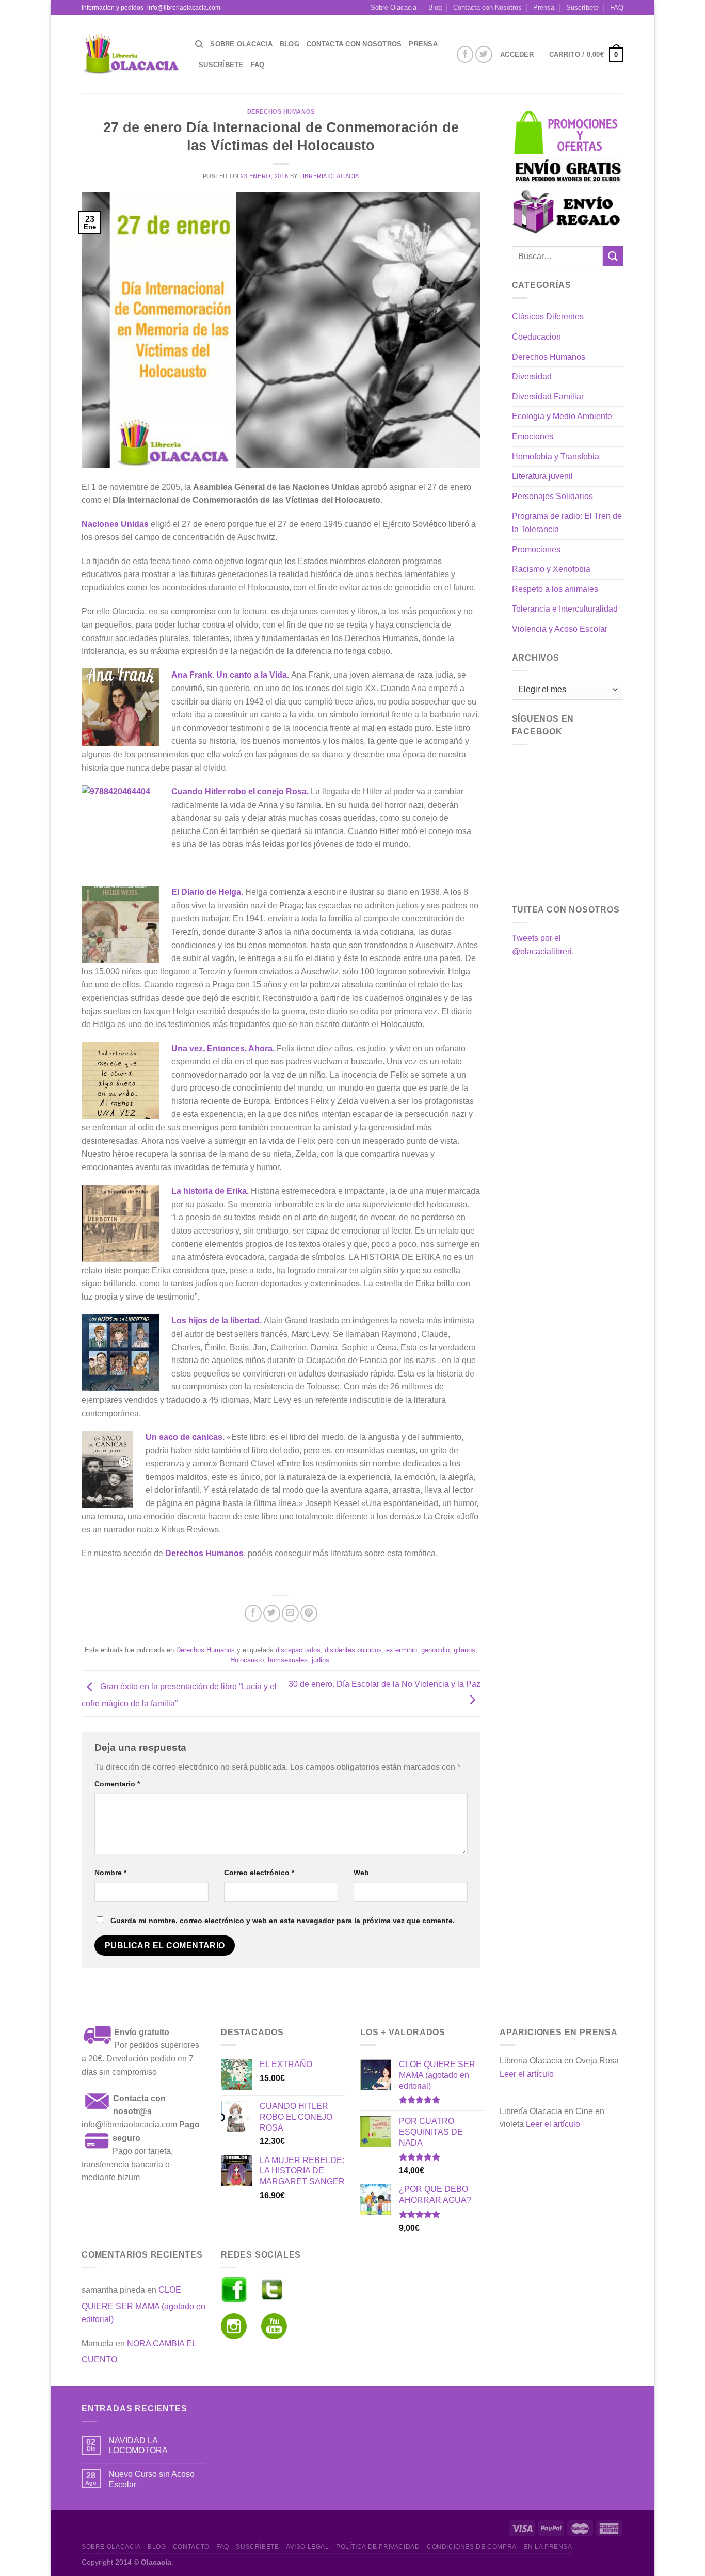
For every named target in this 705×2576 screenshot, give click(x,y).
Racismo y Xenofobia (551, 569)
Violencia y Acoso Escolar (560, 629)
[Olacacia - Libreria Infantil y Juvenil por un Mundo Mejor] (131, 54)
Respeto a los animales (555, 589)
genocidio (435, 1650)
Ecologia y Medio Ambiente (562, 416)
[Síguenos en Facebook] (465, 54)
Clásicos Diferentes (548, 317)
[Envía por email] (290, 1613)
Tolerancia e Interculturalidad (565, 609)
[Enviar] (613, 256)
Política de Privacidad (378, 2547)
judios (321, 1660)
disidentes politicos (353, 1650)
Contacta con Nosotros (487, 7)
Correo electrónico (259, 1873)
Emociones (533, 436)
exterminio (402, 1650)
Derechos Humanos (281, 111)
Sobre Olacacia (394, 7)
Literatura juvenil (542, 476)
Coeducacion (536, 337)
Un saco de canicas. (185, 1437)
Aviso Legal (308, 2547)
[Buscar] (199, 44)
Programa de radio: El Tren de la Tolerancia (567, 523)
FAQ (617, 7)
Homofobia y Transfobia (556, 457)
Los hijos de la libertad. (217, 1321)
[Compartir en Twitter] (272, 1613)
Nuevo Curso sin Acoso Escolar (151, 2479)
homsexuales (288, 1660)
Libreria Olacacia (329, 176)
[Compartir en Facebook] (253, 1613)
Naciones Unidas (115, 524)
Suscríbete (582, 7)
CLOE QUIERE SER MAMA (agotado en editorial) (143, 2305)
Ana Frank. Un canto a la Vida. (230, 675)
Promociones (536, 549)
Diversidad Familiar (548, 397)
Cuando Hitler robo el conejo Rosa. (240, 791)
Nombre (110, 1873)
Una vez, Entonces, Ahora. (224, 1049)
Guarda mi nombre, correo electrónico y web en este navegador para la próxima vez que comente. (283, 1921)
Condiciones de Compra (472, 2547)
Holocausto (247, 1660)
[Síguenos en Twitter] (484, 54)
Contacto (191, 2547)
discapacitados (298, 1650)
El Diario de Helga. (207, 892)
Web (361, 1873)
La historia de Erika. (210, 1191)
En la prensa (548, 2547)
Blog (435, 7)
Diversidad (532, 377)
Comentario (117, 1784)
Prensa (544, 7)
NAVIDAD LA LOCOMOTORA (138, 2445)
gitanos (464, 1650)
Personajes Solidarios (552, 496)
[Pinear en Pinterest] (309, 1613)
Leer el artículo (527, 2074)
